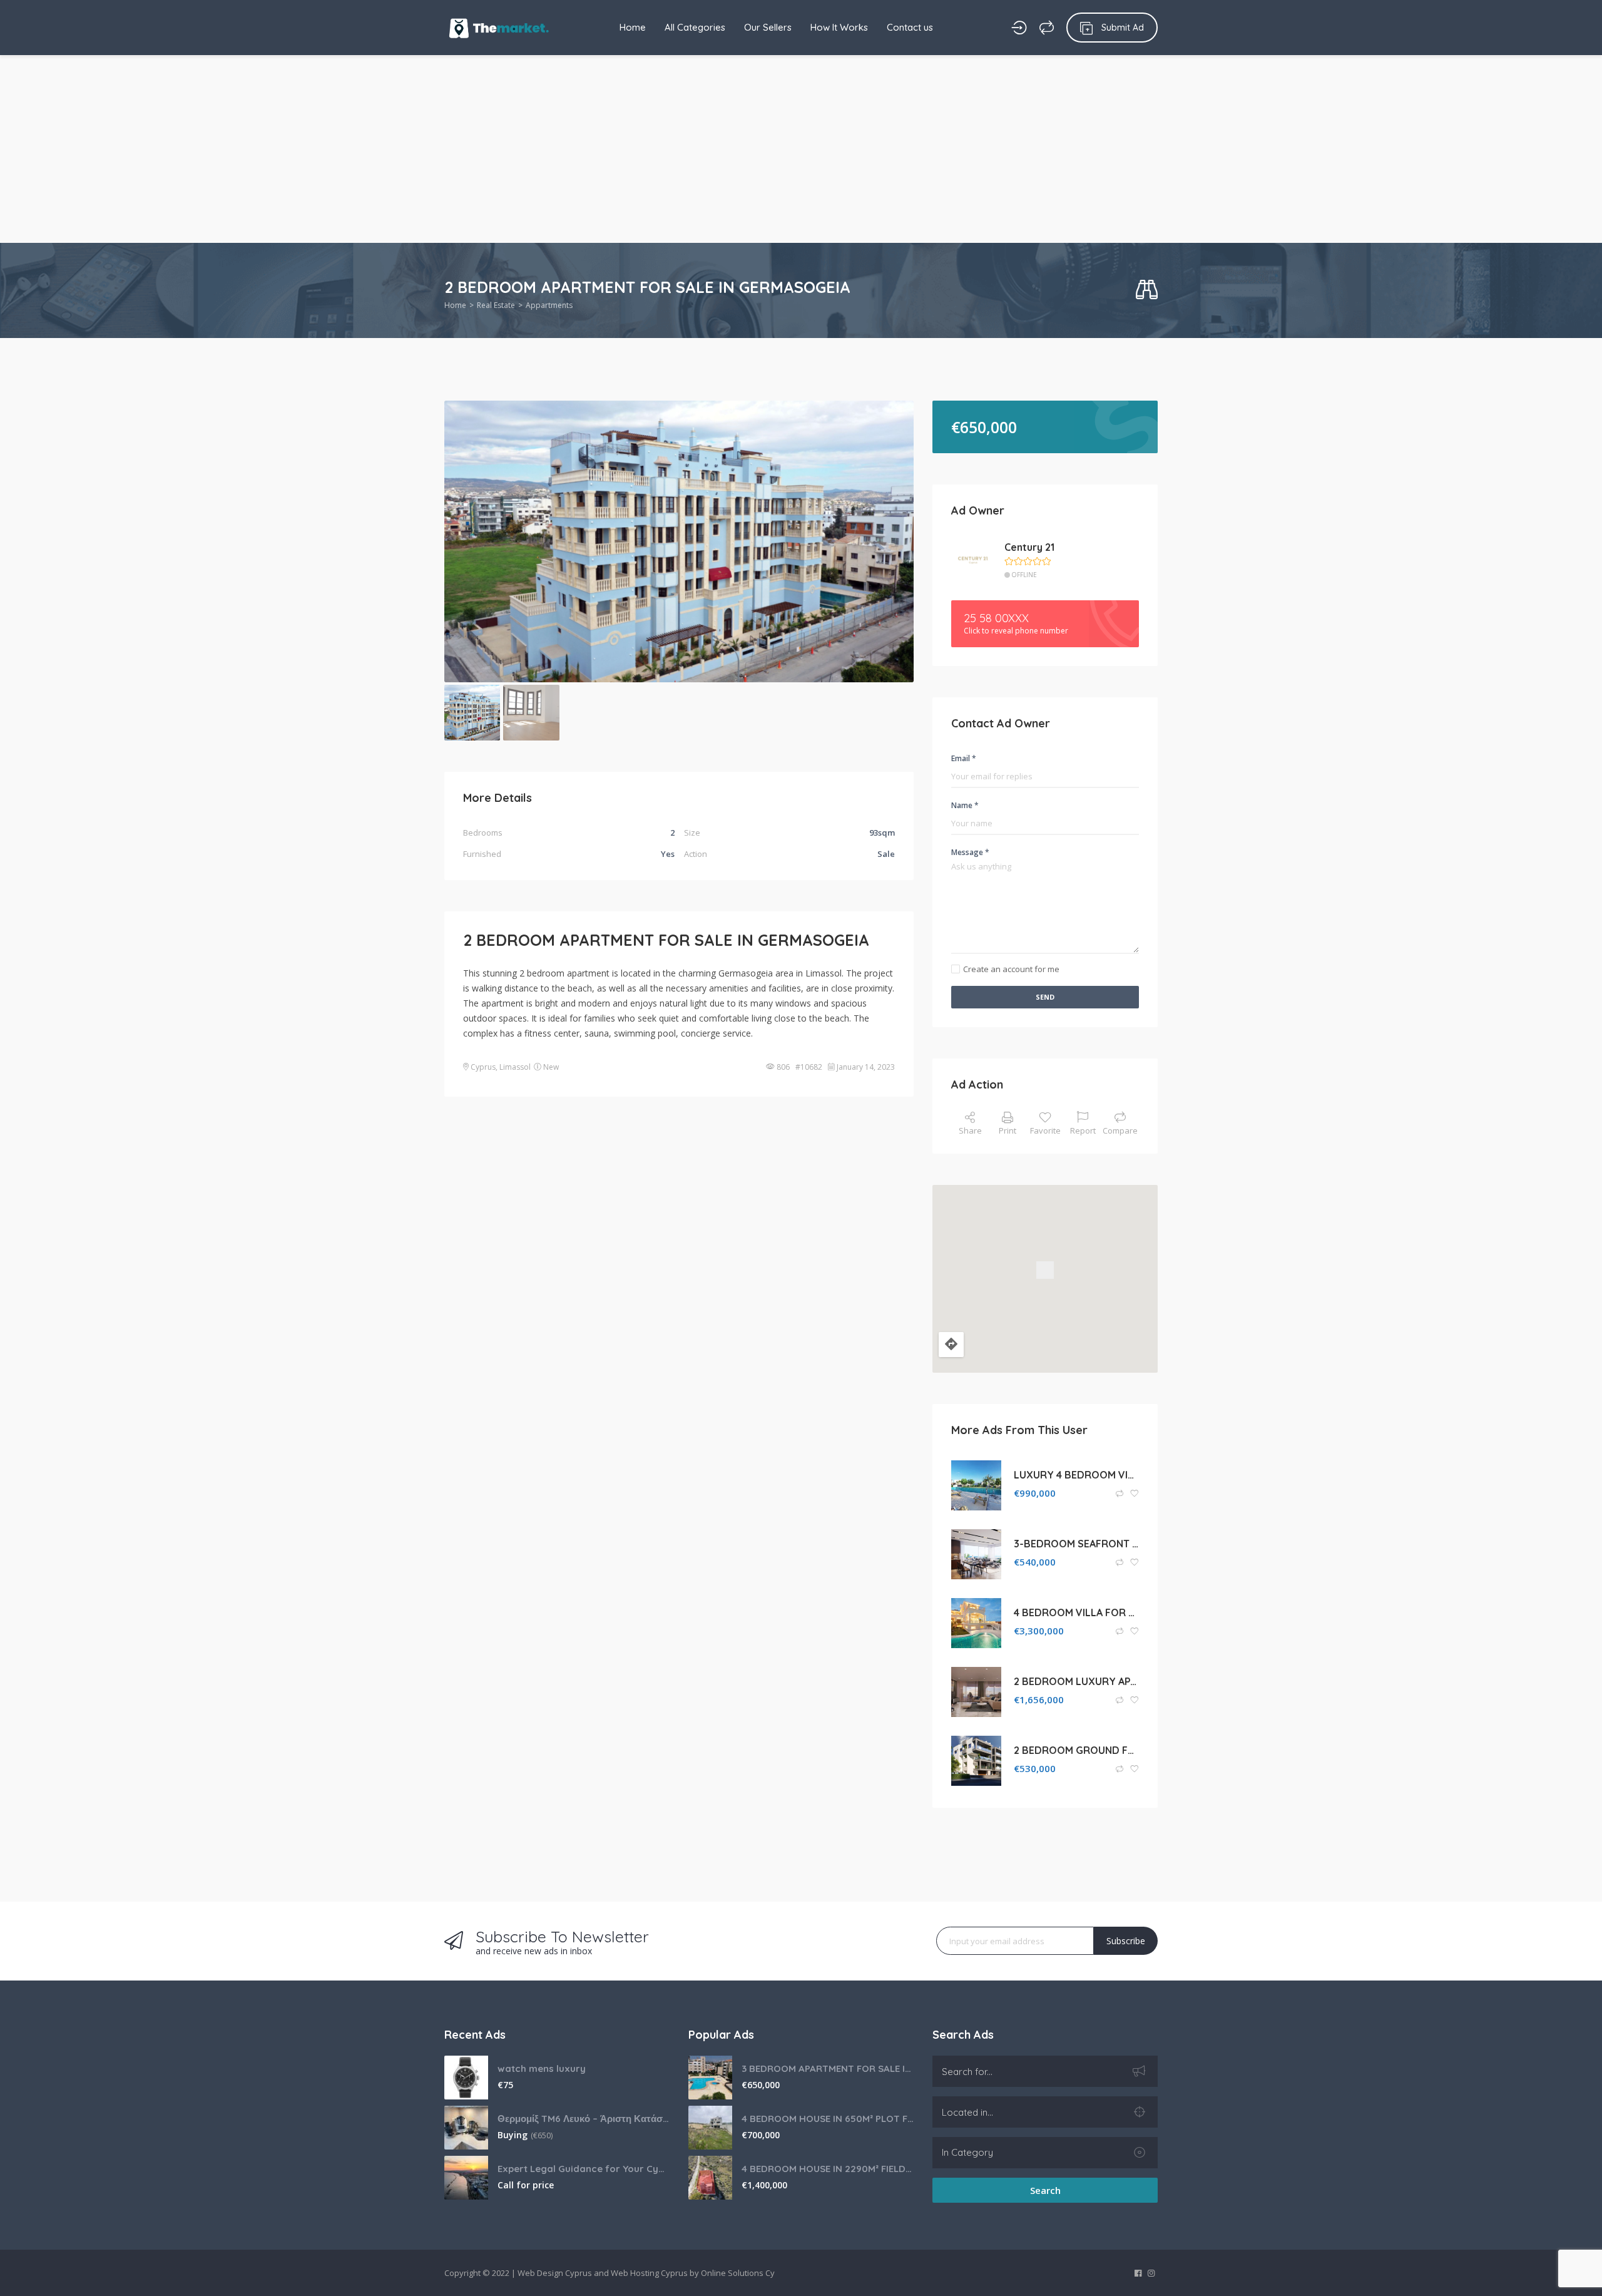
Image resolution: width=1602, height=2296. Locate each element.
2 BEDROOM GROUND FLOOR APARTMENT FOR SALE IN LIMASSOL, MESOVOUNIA (1076, 1750)
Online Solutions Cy (738, 2273)
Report (1083, 1130)
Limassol (515, 1067)
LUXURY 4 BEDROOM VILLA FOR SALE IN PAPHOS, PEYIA (1076, 1475)
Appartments (549, 305)
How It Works (839, 27)
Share (970, 1130)
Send (1045, 997)
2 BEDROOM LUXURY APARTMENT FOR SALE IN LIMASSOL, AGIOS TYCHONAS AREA (1076, 1681)
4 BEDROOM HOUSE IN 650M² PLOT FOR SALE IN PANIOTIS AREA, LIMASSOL (828, 2119)
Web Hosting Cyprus (649, 2273)
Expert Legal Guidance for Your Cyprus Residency (584, 2169)
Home (633, 27)
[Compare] (1047, 28)
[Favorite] (1135, 1494)
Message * (970, 852)
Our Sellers (768, 27)
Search (1045, 2190)
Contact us (910, 27)
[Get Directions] (951, 1345)
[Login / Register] (1019, 28)
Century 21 (1029, 547)
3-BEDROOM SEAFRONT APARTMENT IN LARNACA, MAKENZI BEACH (1076, 1544)
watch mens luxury (542, 2068)
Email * (964, 758)
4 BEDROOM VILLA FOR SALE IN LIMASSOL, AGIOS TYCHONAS (1076, 1612)
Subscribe (1126, 1941)
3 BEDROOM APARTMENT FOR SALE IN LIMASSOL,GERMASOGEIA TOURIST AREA (828, 2068)
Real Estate (496, 305)
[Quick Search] (1147, 290)
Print (1008, 1130)
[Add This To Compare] (1120, 1494)
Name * (965, 805)
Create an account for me (1011, 969)
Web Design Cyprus (555, 2273)
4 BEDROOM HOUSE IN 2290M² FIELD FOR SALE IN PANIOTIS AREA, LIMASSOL (828, 2169)
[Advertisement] (801, 149)
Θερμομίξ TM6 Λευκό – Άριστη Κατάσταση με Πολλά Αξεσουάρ (584, 2119)
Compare (1120, 1130)
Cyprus (483, 1067)
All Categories (695, 27)
